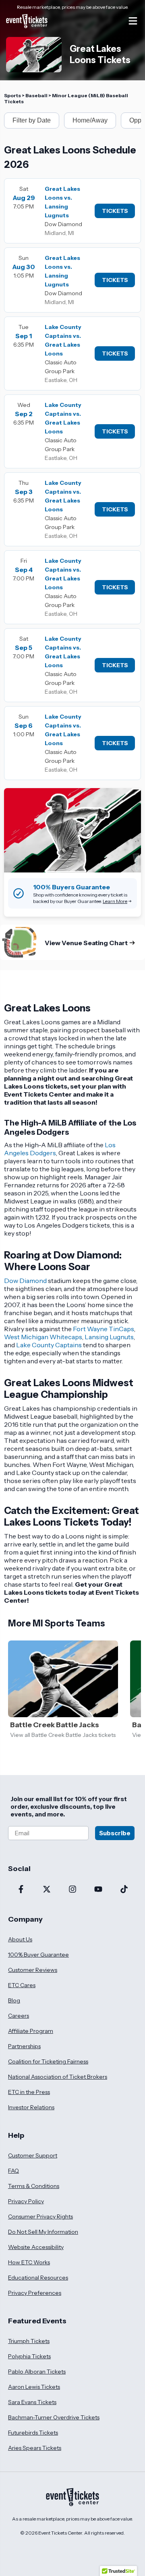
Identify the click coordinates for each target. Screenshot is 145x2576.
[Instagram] (72, 1890)
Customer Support (33, 2155)
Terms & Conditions (34, 2186)
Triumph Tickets (29, 2341)
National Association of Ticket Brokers (58, 2077)
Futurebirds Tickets (33, 2433)
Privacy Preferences (35, 2293)
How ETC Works (29, 2262)
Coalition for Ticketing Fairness (48, 2061)
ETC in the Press (29, 2092)
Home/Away (90, 120)
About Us (20, 1939)
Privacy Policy (26, 2201)
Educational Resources (38, 2278)
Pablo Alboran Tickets (37, 2372)
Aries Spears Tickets (35, 2448)
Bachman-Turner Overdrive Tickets (54, 2417)
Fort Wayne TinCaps (104, 1329)
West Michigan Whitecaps (43, 1337)
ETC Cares (22, 1985)
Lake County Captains (49, 1345)
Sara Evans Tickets (32, 2402)
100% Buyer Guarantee (38, 1955)
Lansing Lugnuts (109, 1337)
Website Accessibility (36, 2247)
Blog (14, 2000)
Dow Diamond (25, 1281)
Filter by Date (32, 120)
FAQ (13, 2171)
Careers (19, 2016)
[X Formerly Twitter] (47, 1890)
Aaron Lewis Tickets (34, 2387)
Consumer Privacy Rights (40, 2216)
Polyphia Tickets (29, 2356)
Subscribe (115, 1833)
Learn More (115, 901)
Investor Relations (31, 2107)
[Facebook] (21, 1890)
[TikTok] (124, 1890)
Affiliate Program (31, 2031)
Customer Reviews (33, 1970)
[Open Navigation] (133, 21)
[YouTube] (98, 1890)
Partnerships (24, 2046)
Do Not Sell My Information (43, 2232)
